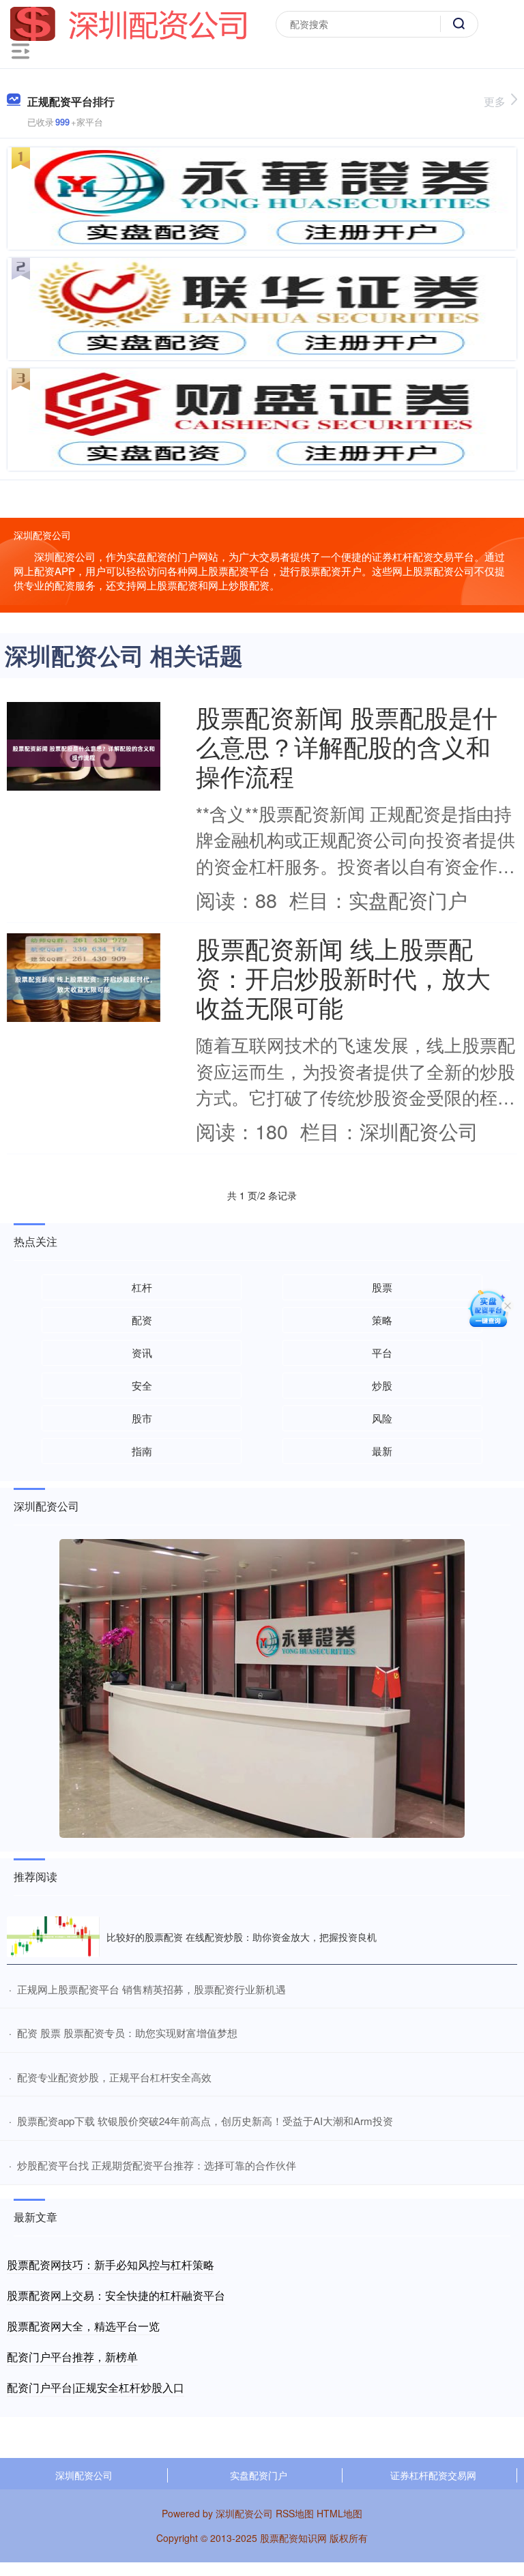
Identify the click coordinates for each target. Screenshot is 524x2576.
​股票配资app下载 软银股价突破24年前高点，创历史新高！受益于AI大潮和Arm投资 (205, 2121)
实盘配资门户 (259, 2475)
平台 (382, 1352)
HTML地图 (339, 2513)
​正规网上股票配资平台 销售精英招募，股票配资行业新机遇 (151, 1989)
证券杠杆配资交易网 (433, 2475)
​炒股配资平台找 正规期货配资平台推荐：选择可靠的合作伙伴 (157, 2165)
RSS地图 (295, 2513)
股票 (382, 1287)
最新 (382, 1451)
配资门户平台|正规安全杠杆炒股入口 (96, 2387)
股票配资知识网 (293, 2538)
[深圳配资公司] (129, 23)
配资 (142, 1320)
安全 (142, 1385)
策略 (382, 1320)
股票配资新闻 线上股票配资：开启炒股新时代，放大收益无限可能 (343, 977)
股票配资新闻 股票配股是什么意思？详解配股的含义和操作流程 (347, 746)
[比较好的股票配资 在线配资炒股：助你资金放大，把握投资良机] (53, 1936)
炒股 (382, 1385)
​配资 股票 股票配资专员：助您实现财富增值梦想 (127, 2033)
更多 (495, 101)
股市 (142, 1418)
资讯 (142, 1352)
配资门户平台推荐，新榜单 (72, 2357)
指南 (142, 1451)
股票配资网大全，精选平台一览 (83, 2326)
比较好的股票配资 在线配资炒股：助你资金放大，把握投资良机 (242, 1937)
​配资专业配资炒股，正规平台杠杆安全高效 (114, 2077)
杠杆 (142, 1287)
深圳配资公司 (84, 2475)
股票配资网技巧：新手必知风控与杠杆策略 (111, 2265)
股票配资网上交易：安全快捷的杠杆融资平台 (116, 2295)
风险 (382, 1418)
